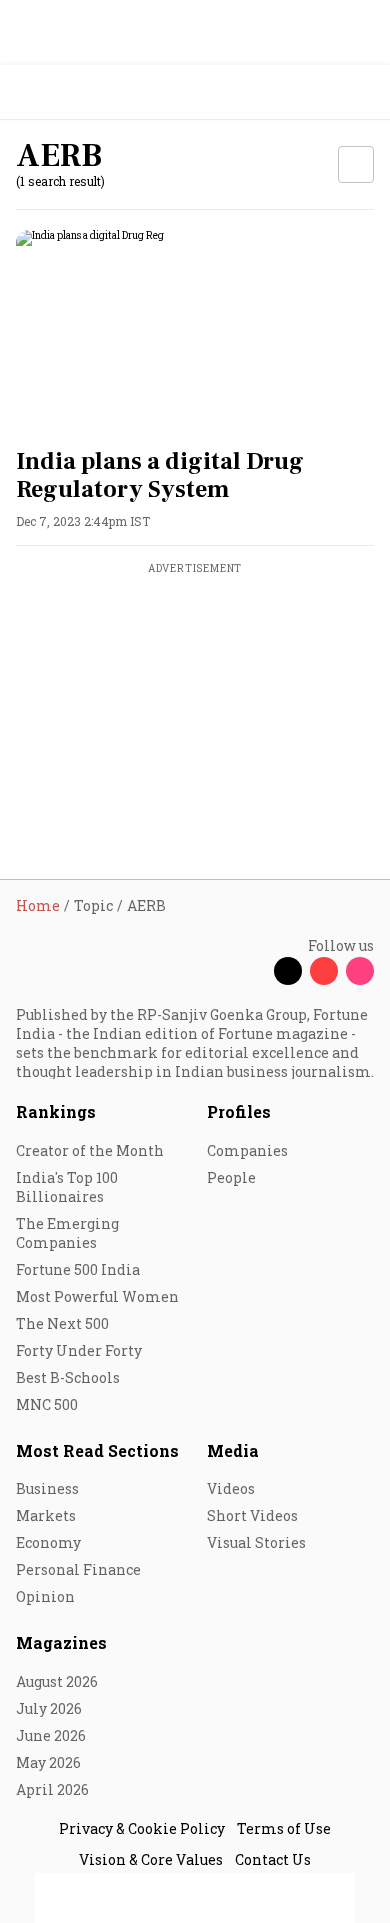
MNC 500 (47, 1404)
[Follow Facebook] (252, 971)
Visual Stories (256, 1542)
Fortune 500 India (78, 1269)
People (231, 1177)
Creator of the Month (90, 1150)
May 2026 (48, 1762)
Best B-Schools (68, 1377)
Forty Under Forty (79, 1350)
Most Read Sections (97, 1450)
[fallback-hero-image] (195, 330)
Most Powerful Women (97, 1296)
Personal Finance (78, 1569)
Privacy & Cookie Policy (142, 1828)
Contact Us (273, 1859)
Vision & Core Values (151, 1859)
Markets (46, 1515)
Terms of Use (284, 1828)
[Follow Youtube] (324, 971)
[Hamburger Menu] (362, 92)
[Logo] (61, 92)
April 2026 (52, 1789)
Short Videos (252, 1515)
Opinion (45, 1596)
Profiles (239, 1111)
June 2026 (51, 1735)
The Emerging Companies (67, 1233)
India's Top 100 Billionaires (67, 1187)
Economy (48, 1542)
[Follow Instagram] (360, 971)
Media (233, 1450)
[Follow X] (288, 971)
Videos (231, 1488)
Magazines (61, 1642)
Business (47, 1488)
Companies (247, 1150)
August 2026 (57, 1681)
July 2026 (49, 1708)
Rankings (56, 1111)
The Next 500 (62, 1323)
